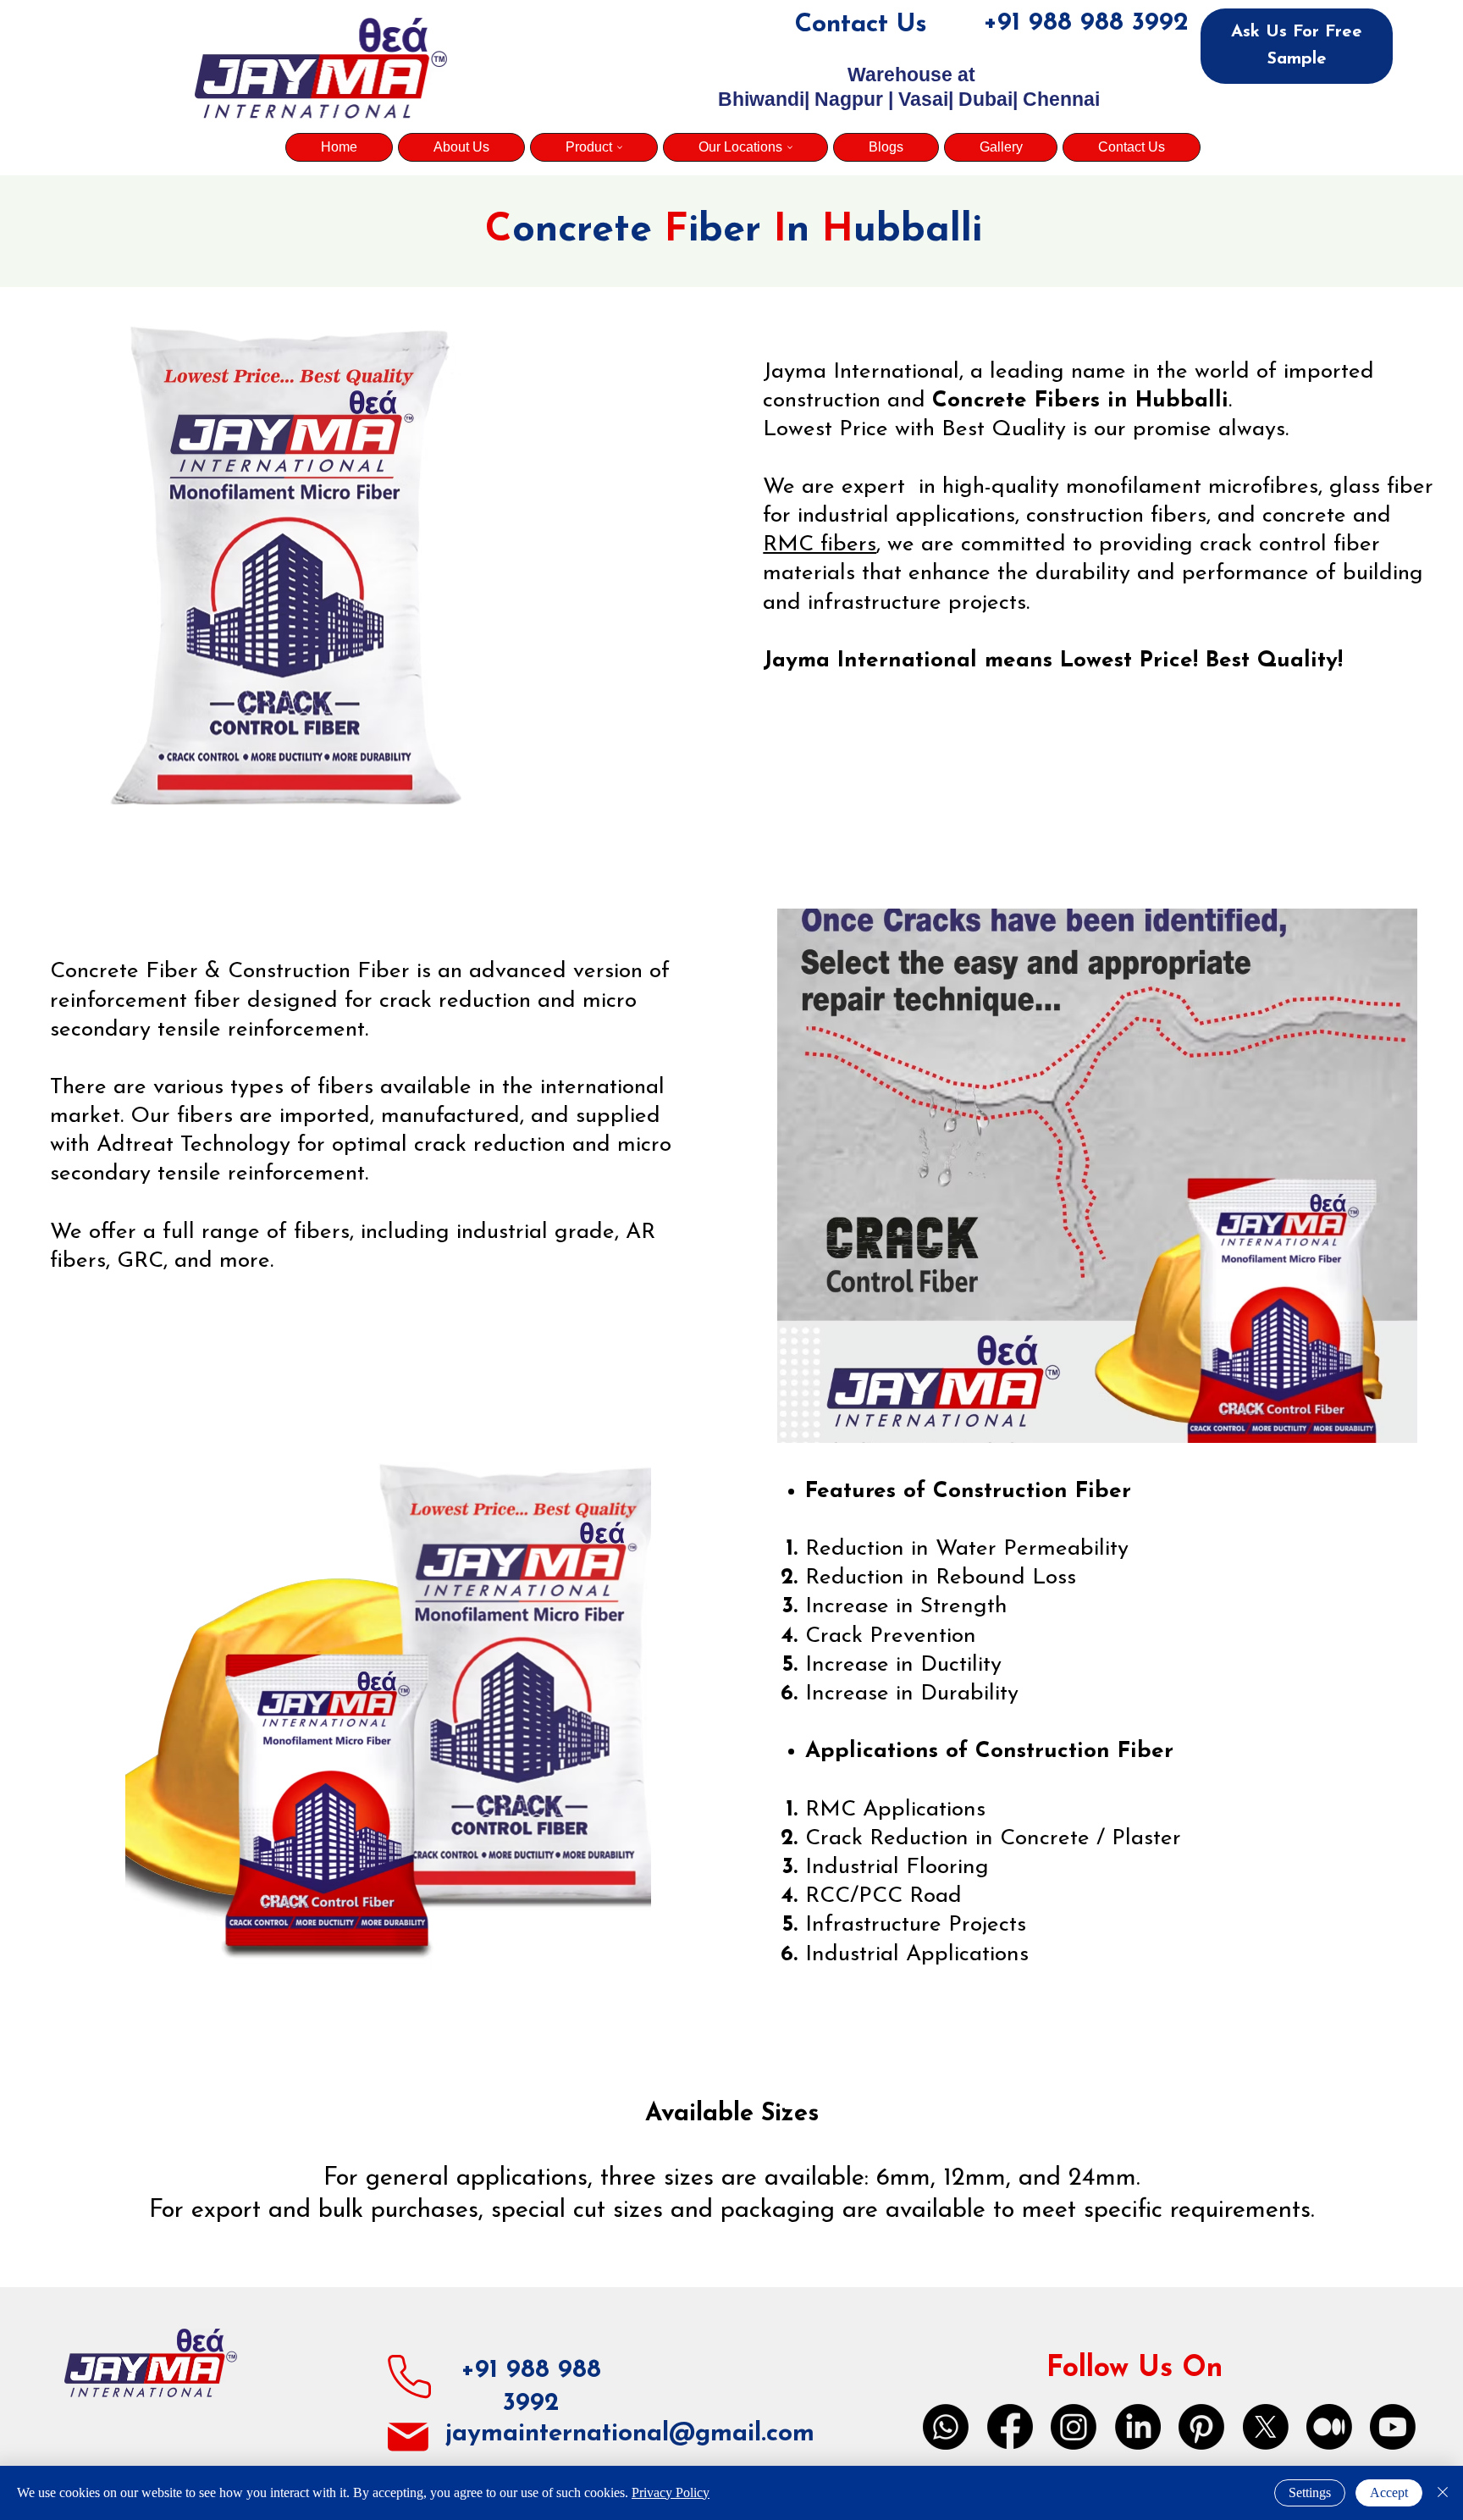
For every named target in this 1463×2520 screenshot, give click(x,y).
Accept (1389, 2492)
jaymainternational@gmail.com (630, 2434)
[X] (1266, 2427)
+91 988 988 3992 (1086, 23)
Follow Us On (1135, 2369)
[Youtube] (1393, 2427)
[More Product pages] (620, 147)
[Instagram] (1074, 2427)
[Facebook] (1010, 2427)
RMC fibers (820, 545)
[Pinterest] (1201, 2427)
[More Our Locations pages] (790, 147)
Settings (1310, 2492)
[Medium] (1329, 2427)
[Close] (1443, 2493)
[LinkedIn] (1138, 2427)
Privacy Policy (671, 2492)
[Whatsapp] (946, 2427)
